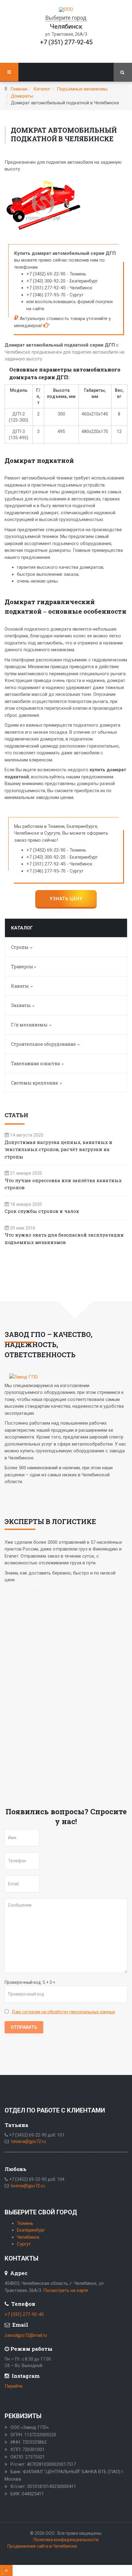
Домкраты (22, 96)
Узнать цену (66, 899)
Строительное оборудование (44, 1044)
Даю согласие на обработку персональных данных (63, 2012)
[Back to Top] (6, 2570)
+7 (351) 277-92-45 (66, 42)
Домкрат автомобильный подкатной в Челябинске (64, 134)
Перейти (14, 2386)
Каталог (42, 89)
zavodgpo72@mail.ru (26, 2335)
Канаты (20, 986)
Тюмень (25, 2223)
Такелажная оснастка (36, 1063)
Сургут (24, 2244)
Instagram (25, 2376)
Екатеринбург (31, 2230)
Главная (19, 89)
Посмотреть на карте (66, 2290)
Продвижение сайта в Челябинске (42, 2546)
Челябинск (28, 2237)
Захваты (21, 1005)
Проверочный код (23, 1982)
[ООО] (66, 10)
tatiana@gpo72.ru (29, 2141)
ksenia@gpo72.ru (28, 2186)
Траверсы (22, 967)
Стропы (20, 947)
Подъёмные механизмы (82, 89)
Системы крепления (35, 1083)
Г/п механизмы (30, 1025)
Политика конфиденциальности (66, 2540)
